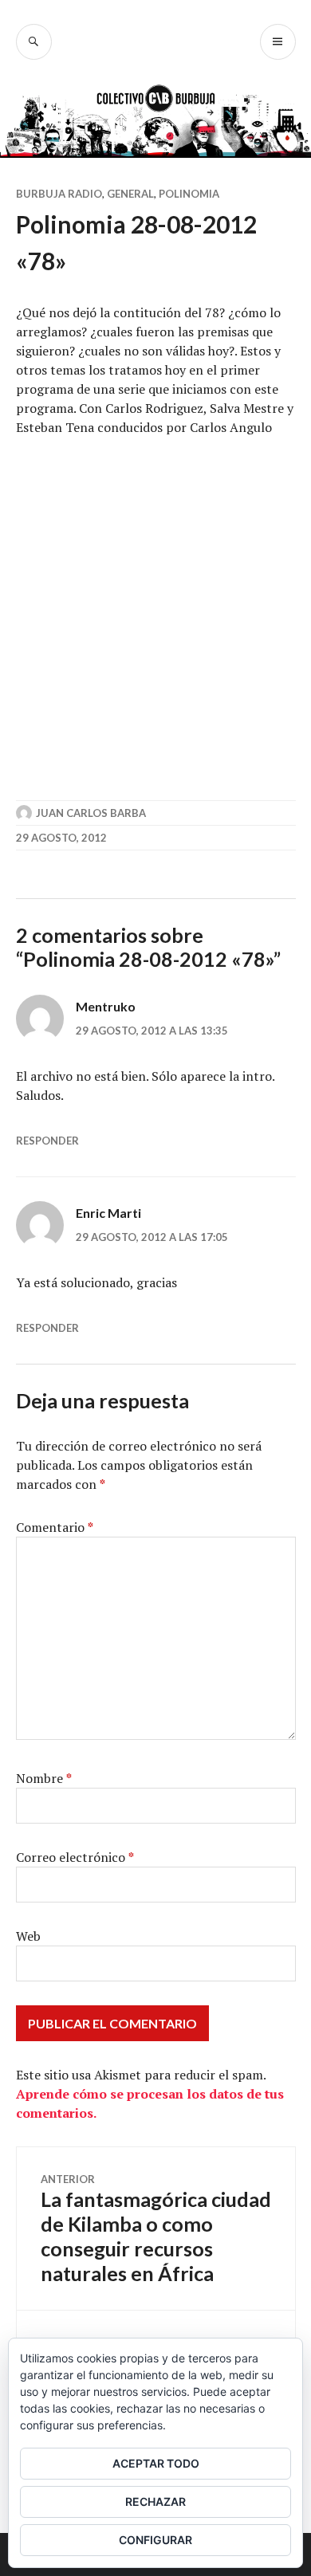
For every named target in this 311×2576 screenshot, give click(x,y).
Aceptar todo (156, 2463)
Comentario (55, 1527)
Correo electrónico (75, 1857)
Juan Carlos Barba (91, 813)
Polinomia (189, 194)
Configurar (155, 2540)
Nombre (44, 1778)
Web (28, 1936)
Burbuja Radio (59, 194)
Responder (47, 1141)
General (130, 194)
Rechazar (155, 2501)
